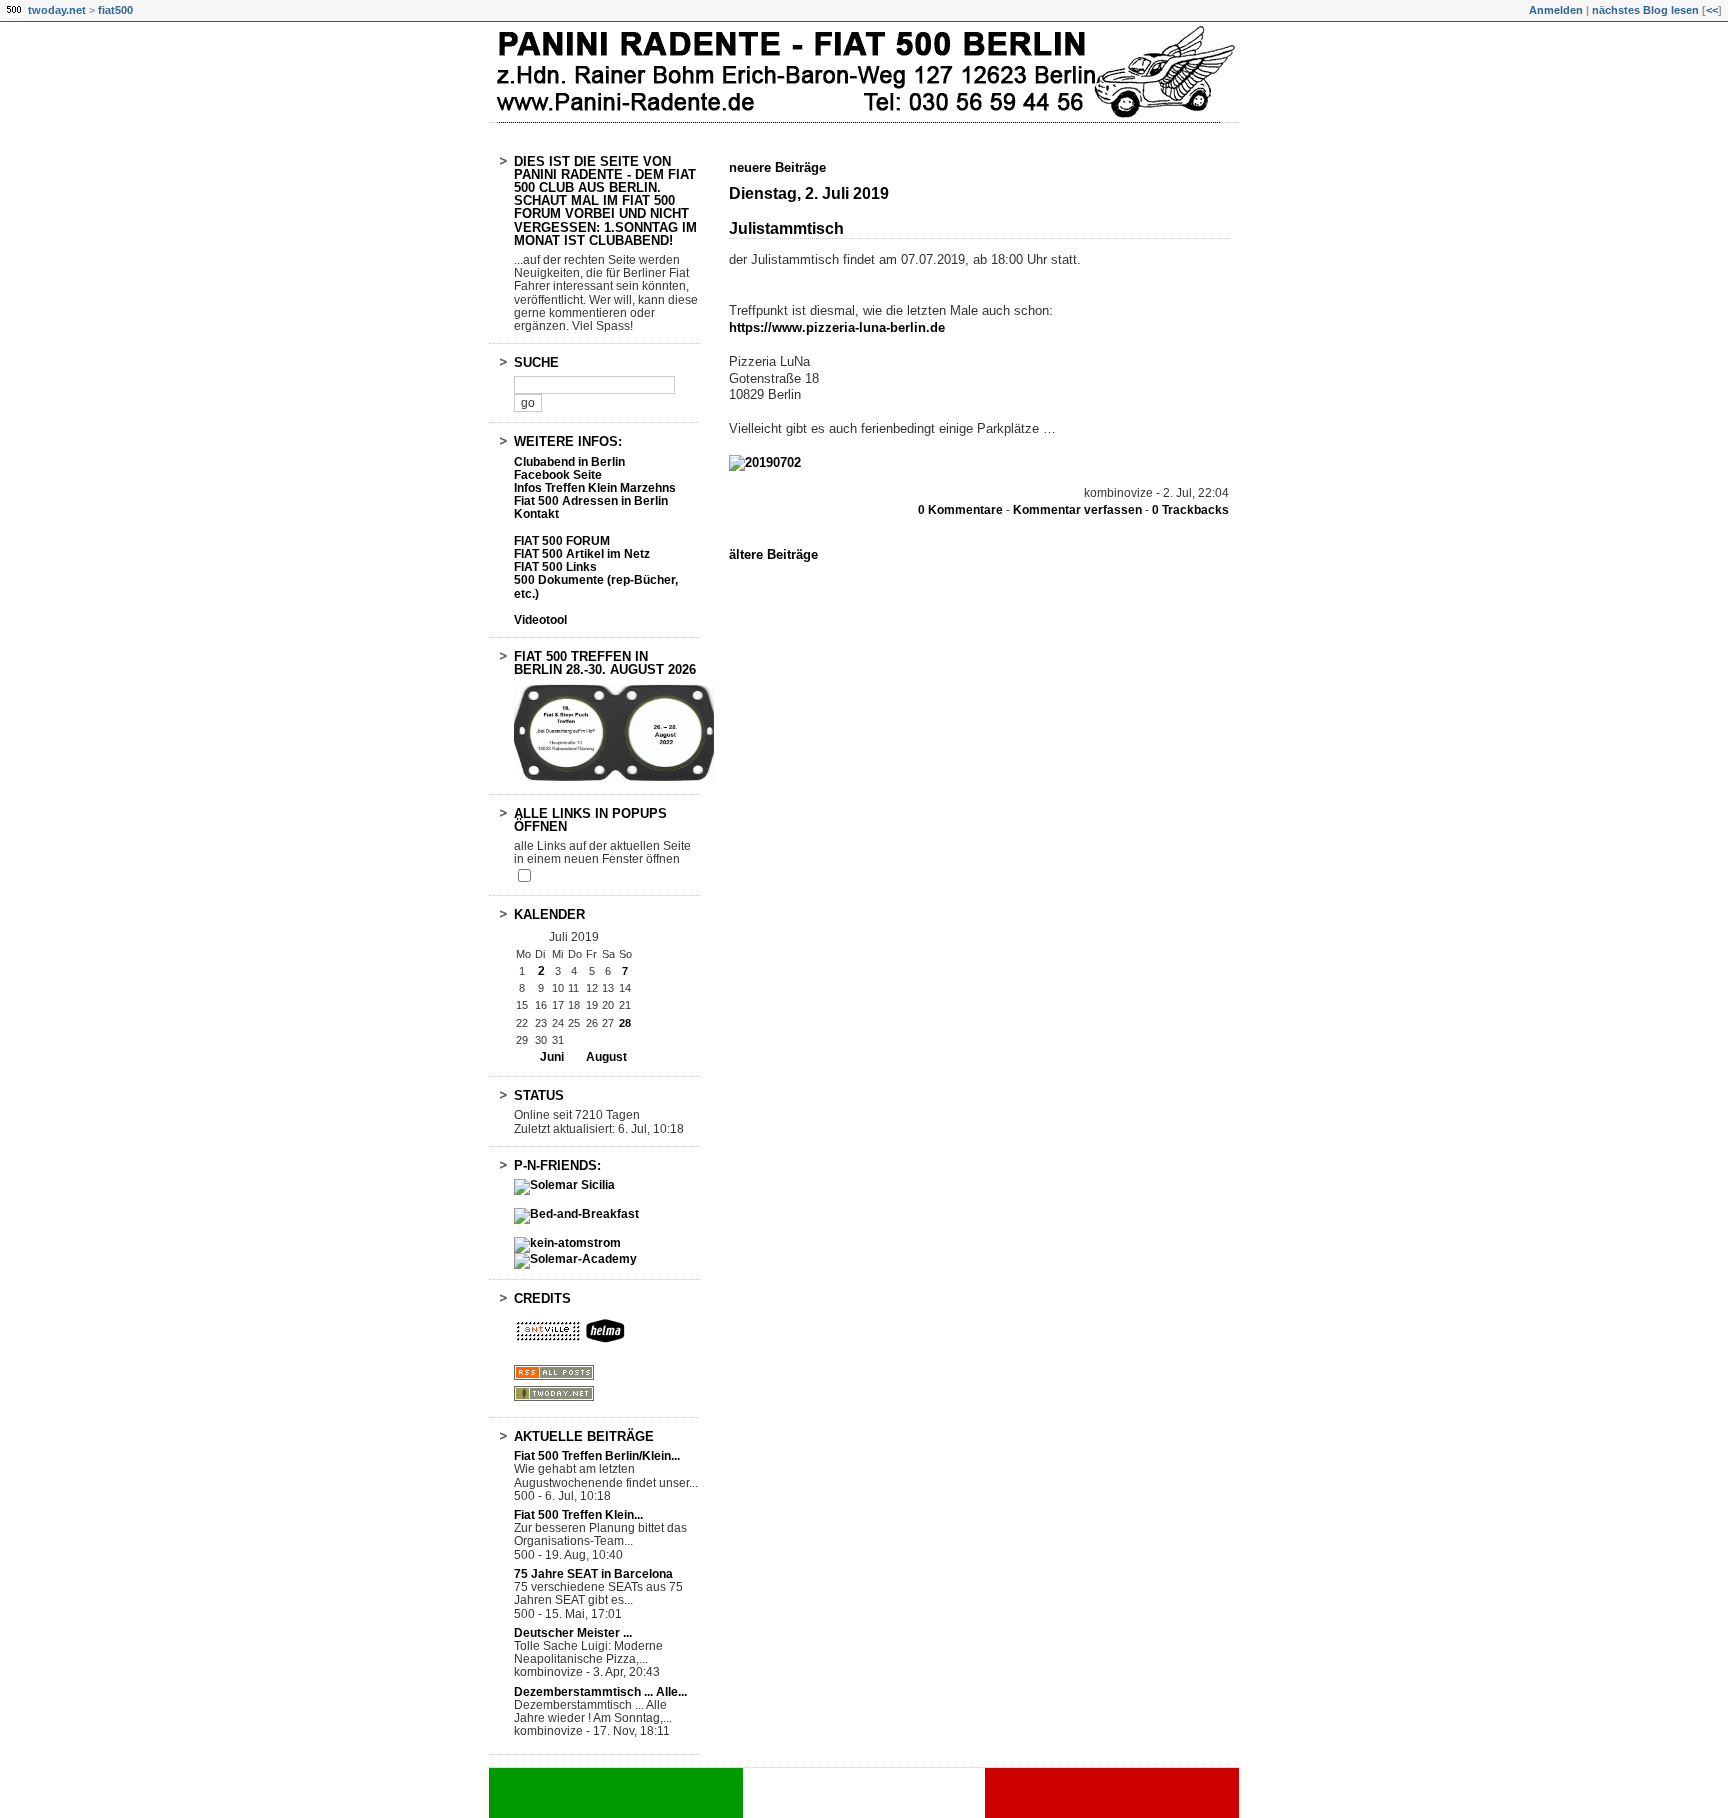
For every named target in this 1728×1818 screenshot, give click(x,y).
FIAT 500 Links (555, 567)
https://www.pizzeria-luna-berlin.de (837, 327)
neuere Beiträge (777, 167)
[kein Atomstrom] (567, 1243)
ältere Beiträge (773, 554)
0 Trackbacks (1190, 510)
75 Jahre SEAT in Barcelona (593, 1574)
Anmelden (1556, 10)
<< (1712, 10)
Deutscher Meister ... (573, 1633)
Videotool (540, 620)
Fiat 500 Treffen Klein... (578, 1515)
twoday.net (57, 10)
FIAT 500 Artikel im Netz (582, 554)
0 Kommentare (960, 510)
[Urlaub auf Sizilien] (564, 1185)
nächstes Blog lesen (1645, 10)
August (606, 1057)
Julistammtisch (786, 228)
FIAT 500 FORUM (562, 541)
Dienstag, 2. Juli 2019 (809, 193)
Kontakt (536, 514)
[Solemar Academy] (575, 1259)
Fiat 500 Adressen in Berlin (591, 501)
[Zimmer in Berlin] (576, 1214)
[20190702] (765, 462)
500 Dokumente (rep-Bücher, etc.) (596, 586)
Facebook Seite (558, 475)
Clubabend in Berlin (569, 462)
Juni (552, 1057)
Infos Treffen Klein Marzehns (595, 488)
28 (625, 1023)
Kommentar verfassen (1077, 510)
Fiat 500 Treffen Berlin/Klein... (597, 1456)
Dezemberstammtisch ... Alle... (600, 1692)
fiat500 (115, 10)
